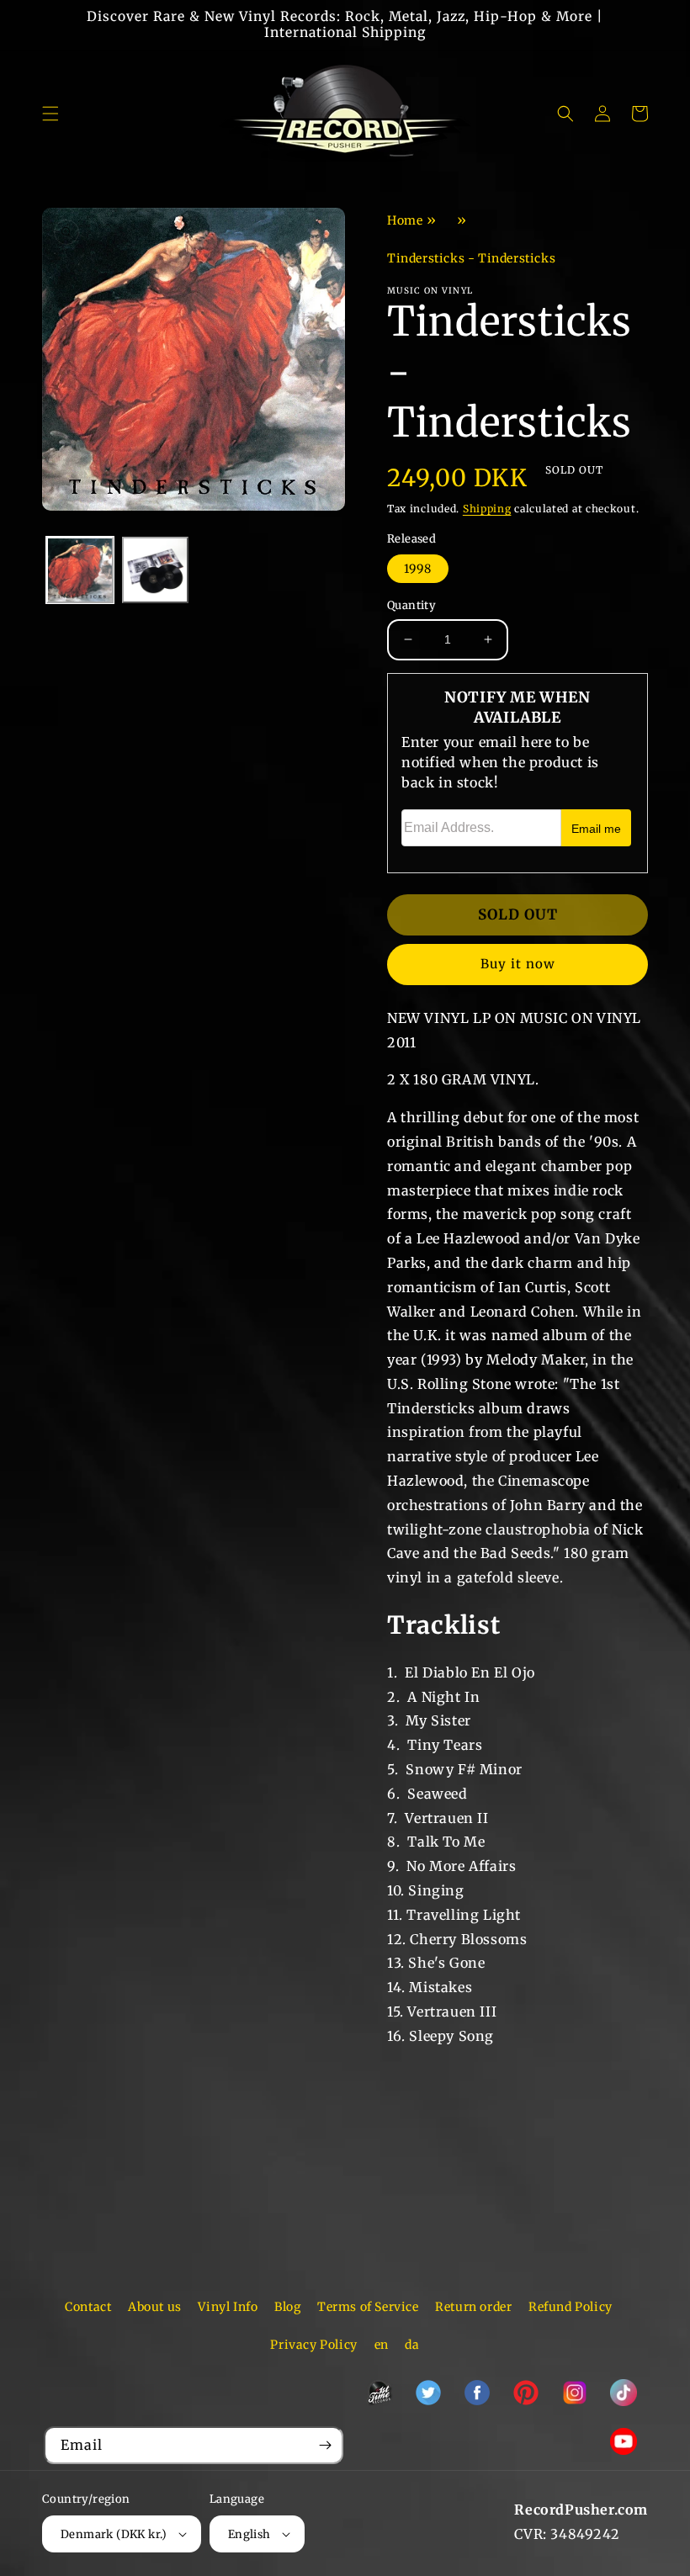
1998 (418, 569)
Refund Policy (571, 2307)
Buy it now (518, 964)
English (249, 2534)
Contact (88, 2307)
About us (155, 2307)
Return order (473, 2307)
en (382, 2345)
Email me (596, 829)
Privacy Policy (313, 2345)
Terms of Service (368, 2307)
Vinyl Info (228, 2307)
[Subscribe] (325, 2445)
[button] (50, 114)
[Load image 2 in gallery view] (156, 570)
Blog (287, 2307)
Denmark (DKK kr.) (114, 2534)
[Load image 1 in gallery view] (80, 570)
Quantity (411, 605)
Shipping (487, 509)
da (412, 2345)
